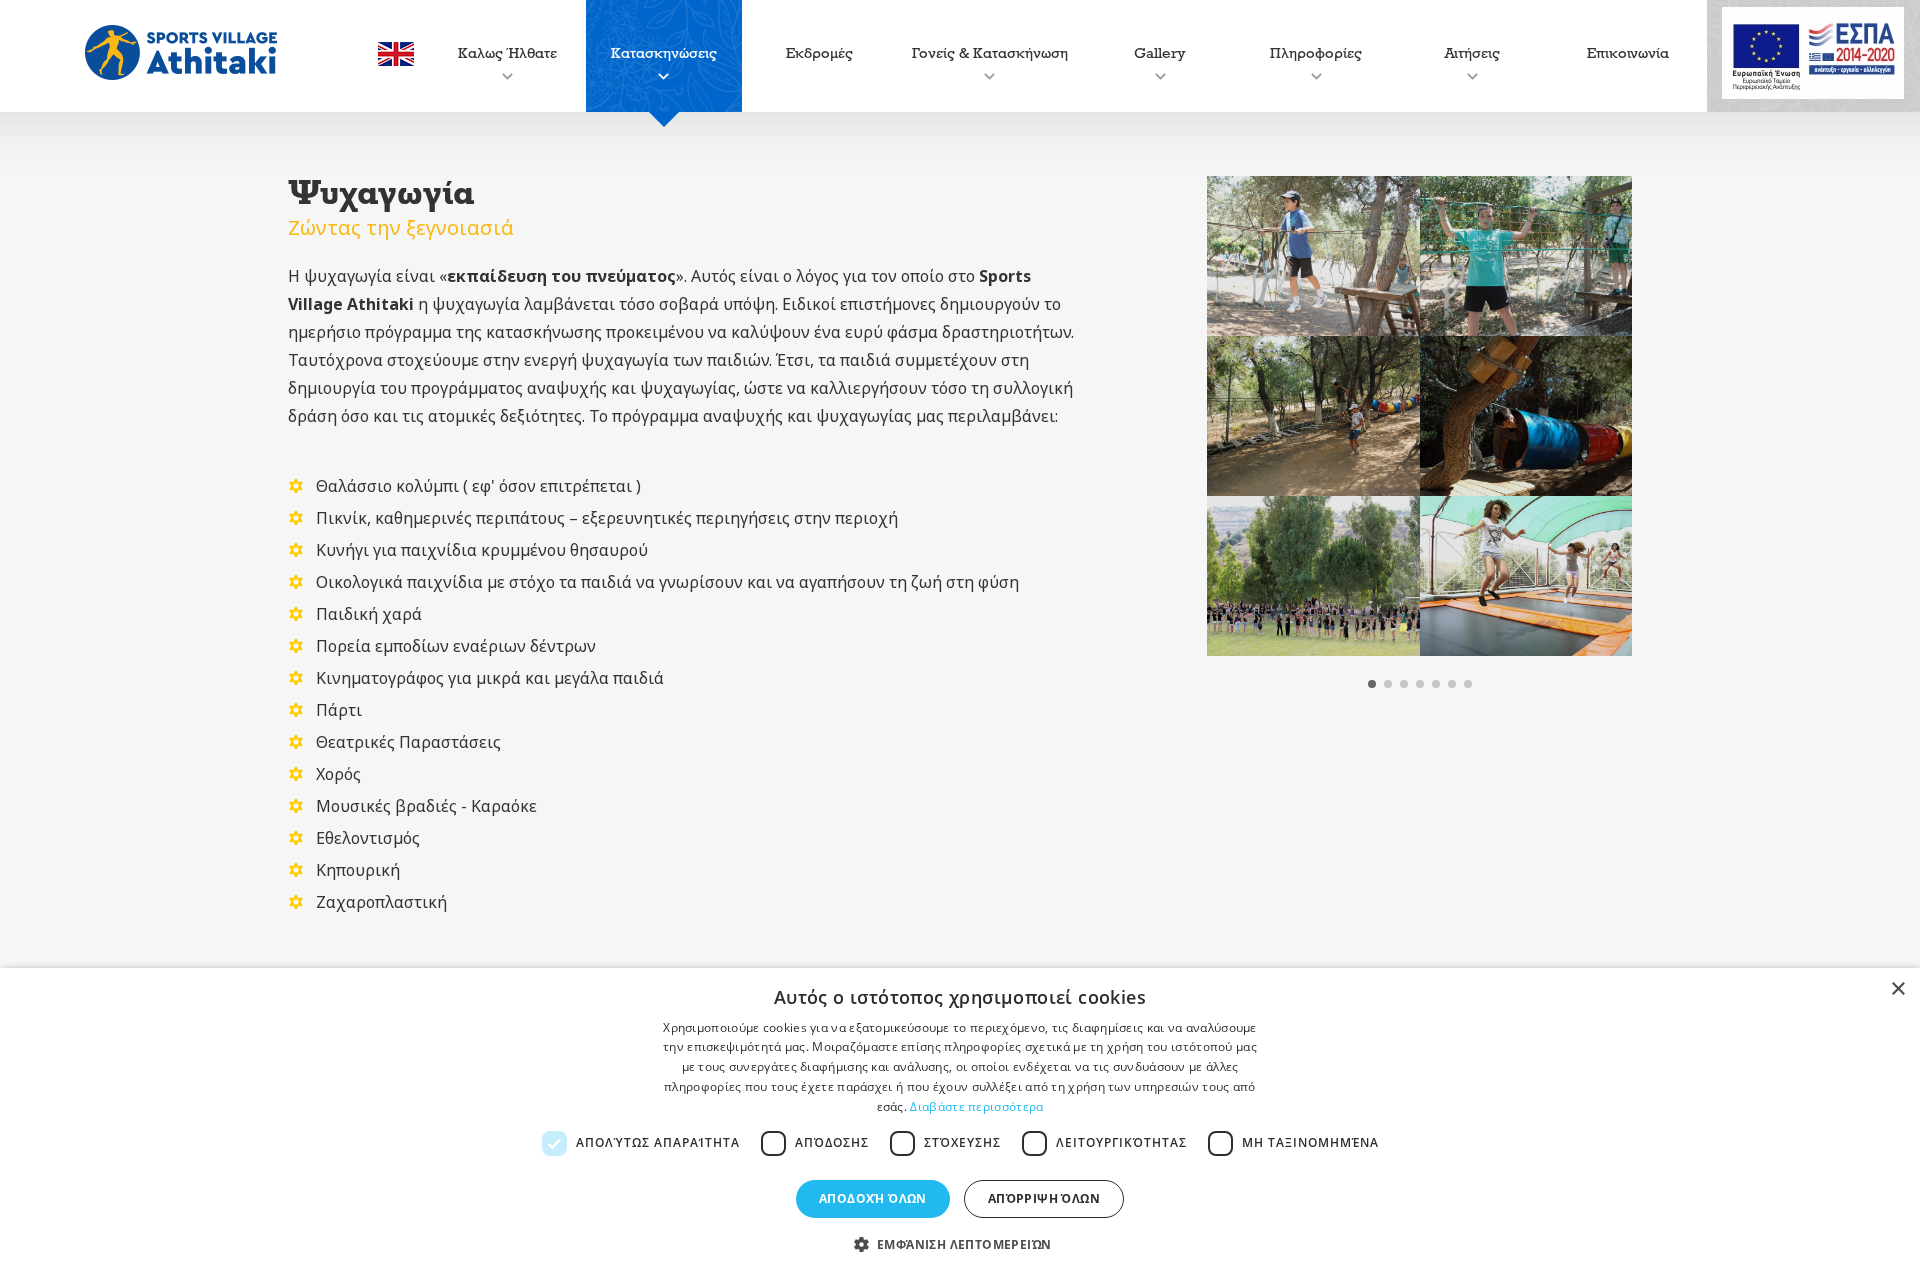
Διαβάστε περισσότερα (976, 1106)
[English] (396, 60)
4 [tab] (1420, 684)
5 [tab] (1436, 684)
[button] (960, 1245)
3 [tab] (1404, 684)
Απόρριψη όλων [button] (1044, 1198)
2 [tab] (1388, 684)
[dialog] (960, 1124)
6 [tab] (1452, 684)
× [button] (1897, 989)
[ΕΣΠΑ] (1813, 56)
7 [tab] (1468, 684)
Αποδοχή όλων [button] (873, 1198)
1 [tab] (1372, 684)
